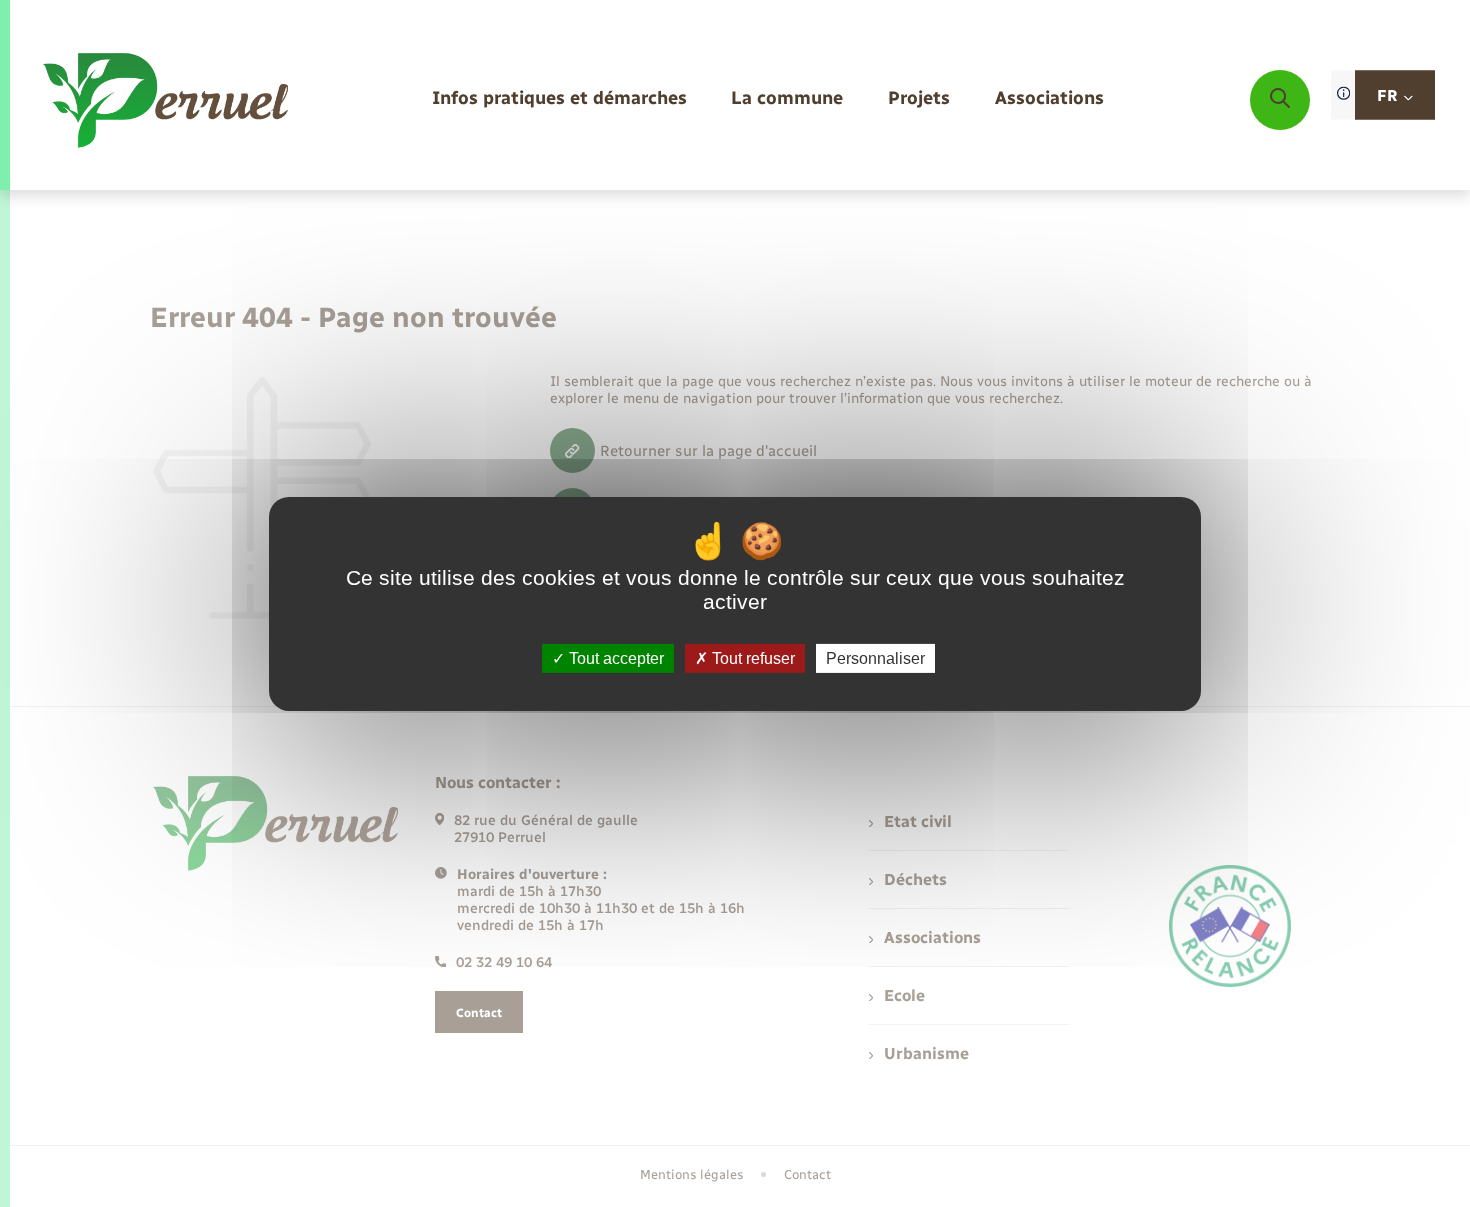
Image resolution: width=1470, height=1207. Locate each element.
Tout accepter (614, 657)
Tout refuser (751, 657)
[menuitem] (559, 99)
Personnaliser (875, 657)
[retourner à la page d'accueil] (167, 100)
